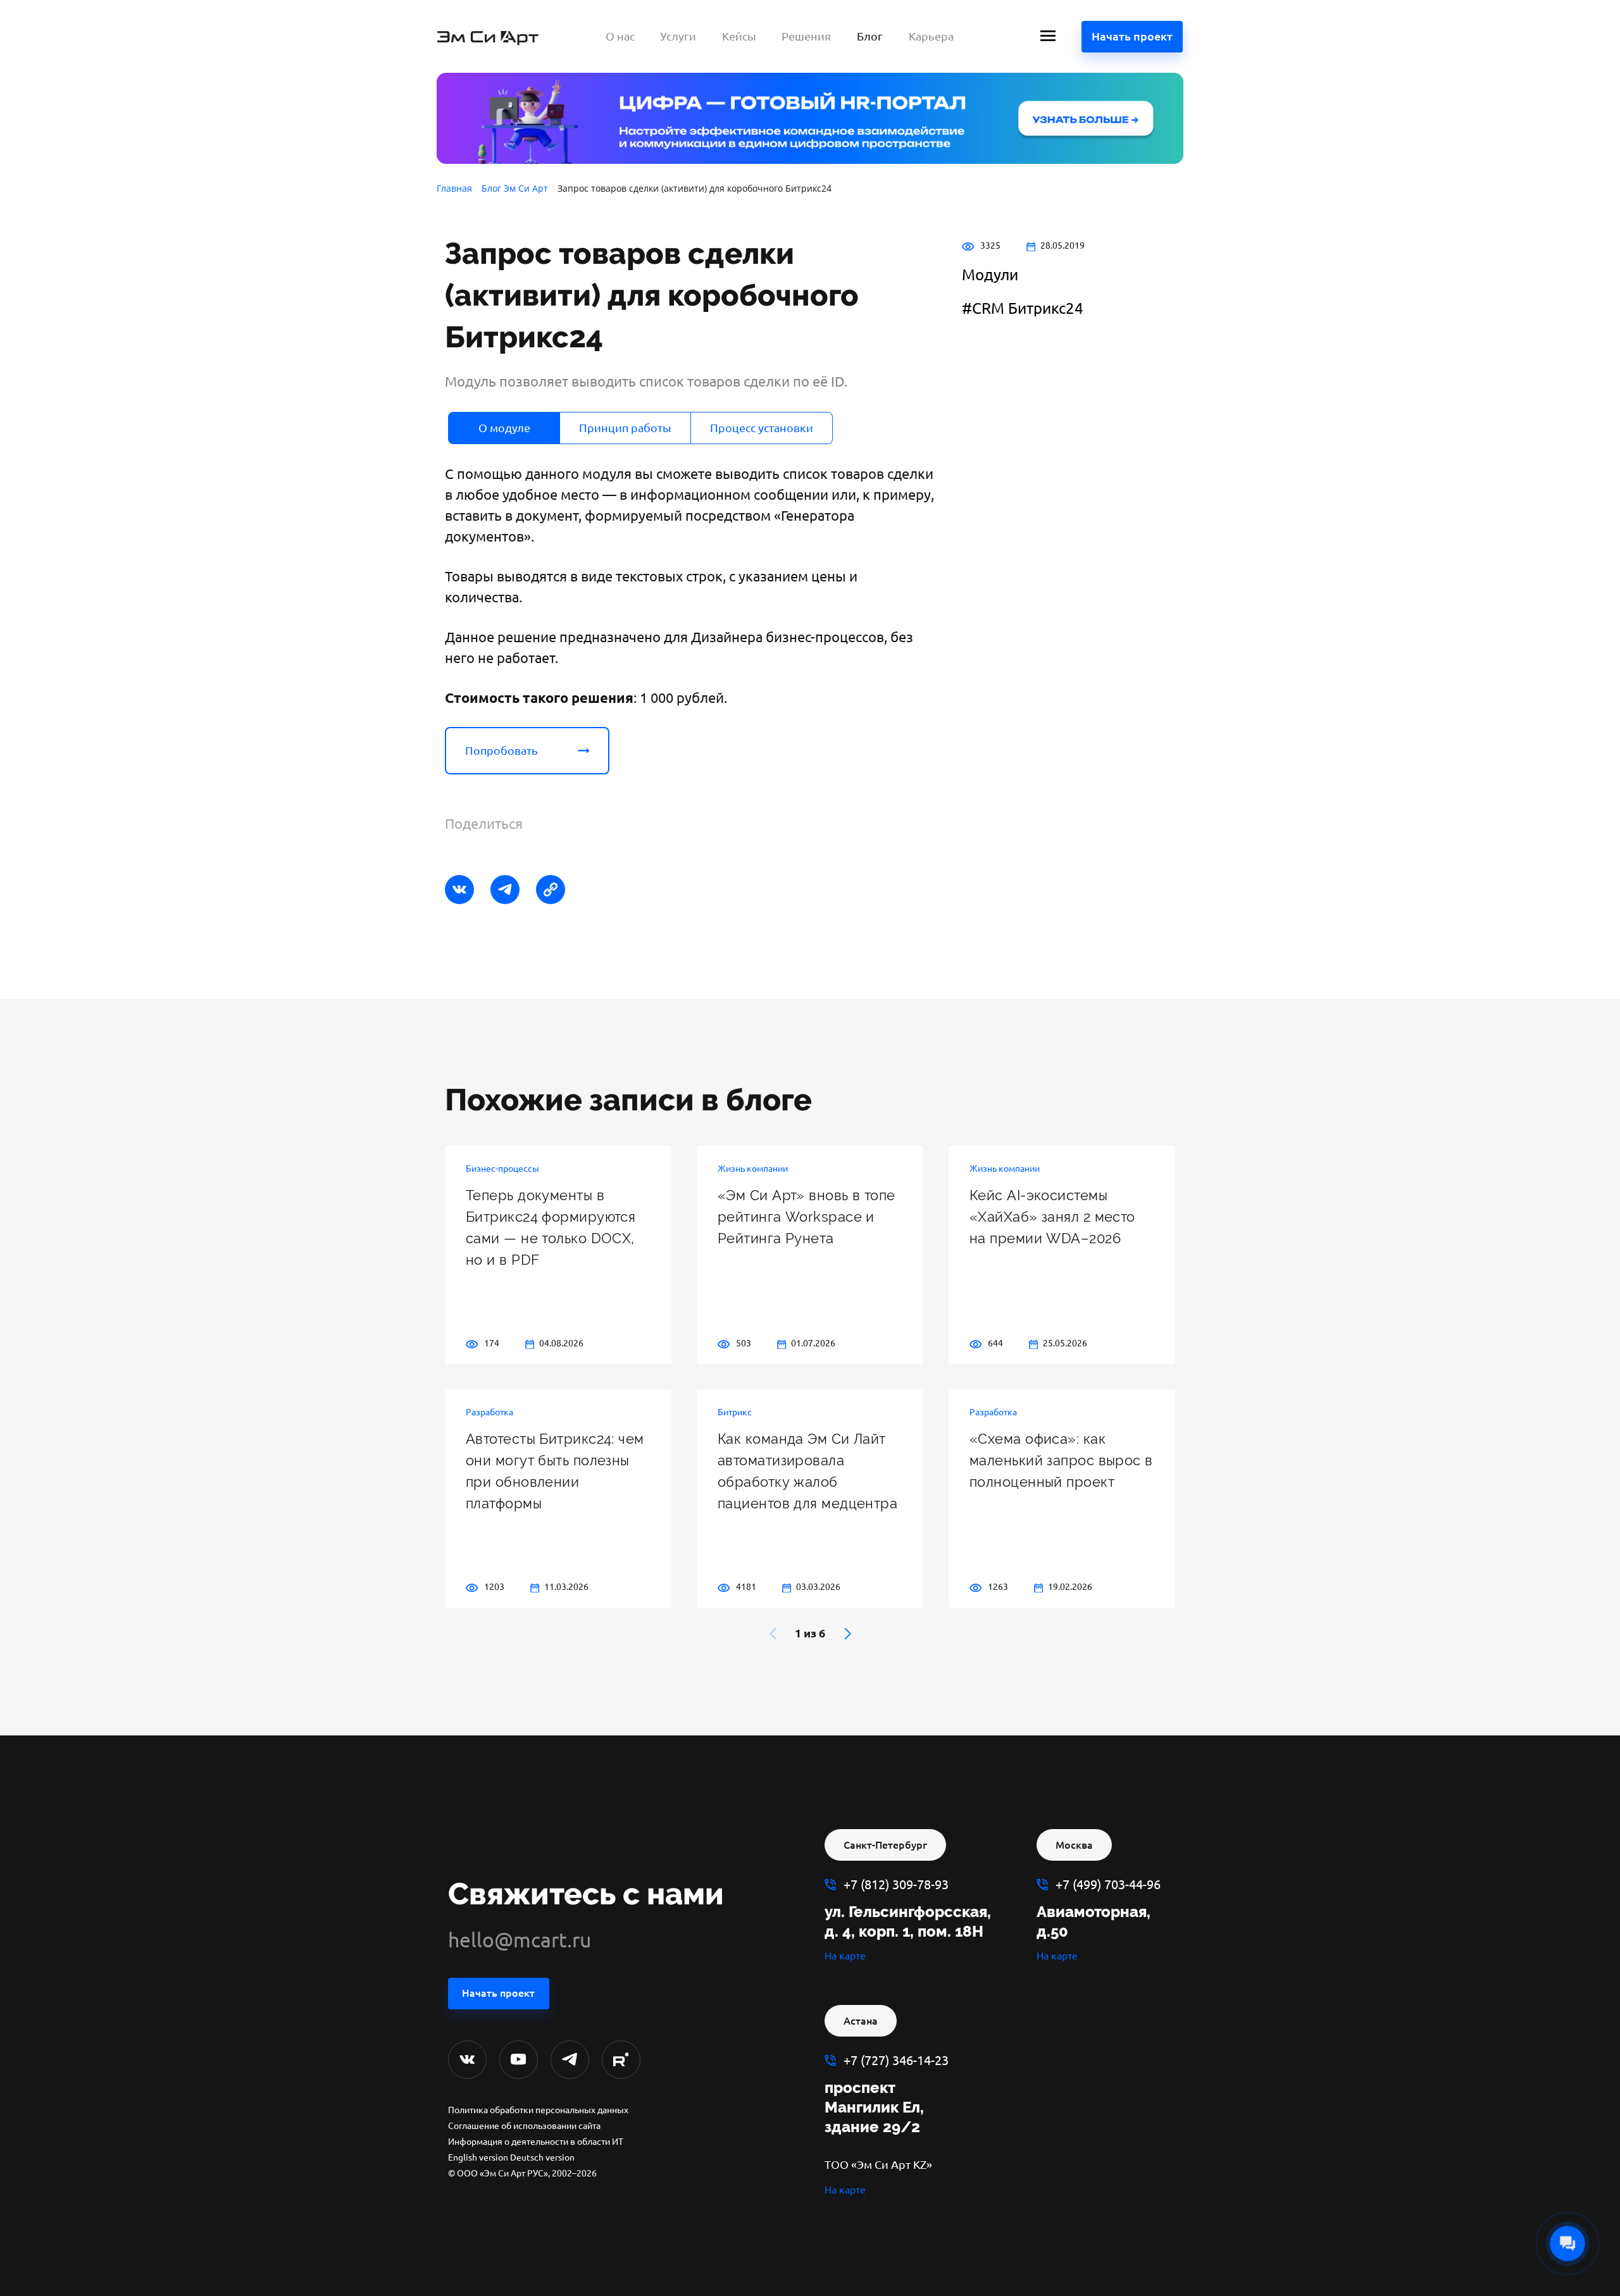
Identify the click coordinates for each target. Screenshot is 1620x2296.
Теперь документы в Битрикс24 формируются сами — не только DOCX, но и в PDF (551, 1227)
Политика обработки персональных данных (538, 2110)
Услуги (678, 36)
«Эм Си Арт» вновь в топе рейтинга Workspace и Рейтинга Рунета (807, 1217)
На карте (845, 1956)
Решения (806, 36)
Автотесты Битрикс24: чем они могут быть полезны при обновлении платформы (555, 1471)
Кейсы (739, 36)
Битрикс (735, 1412)
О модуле (504, 428)
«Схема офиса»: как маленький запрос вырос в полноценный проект (1061, 1460)
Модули (990, 275)
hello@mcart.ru (520, 1940)
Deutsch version (542, 2157)
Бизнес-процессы (502, 1169)
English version (478, 2157)
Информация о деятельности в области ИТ (536, 2142)
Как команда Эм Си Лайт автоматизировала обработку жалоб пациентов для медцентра (807, 1471)
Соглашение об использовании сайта (524, 2126)
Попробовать (502, 750)
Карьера (931, 36)
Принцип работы (625, 428)
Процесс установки (762, 428)
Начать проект (1132, 36)
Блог (870, 36)
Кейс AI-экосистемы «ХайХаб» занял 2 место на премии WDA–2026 (1052, 1217)
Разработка (489, 1412)
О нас (620, 36)
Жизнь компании (753, 1169)
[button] (848, 1634)
